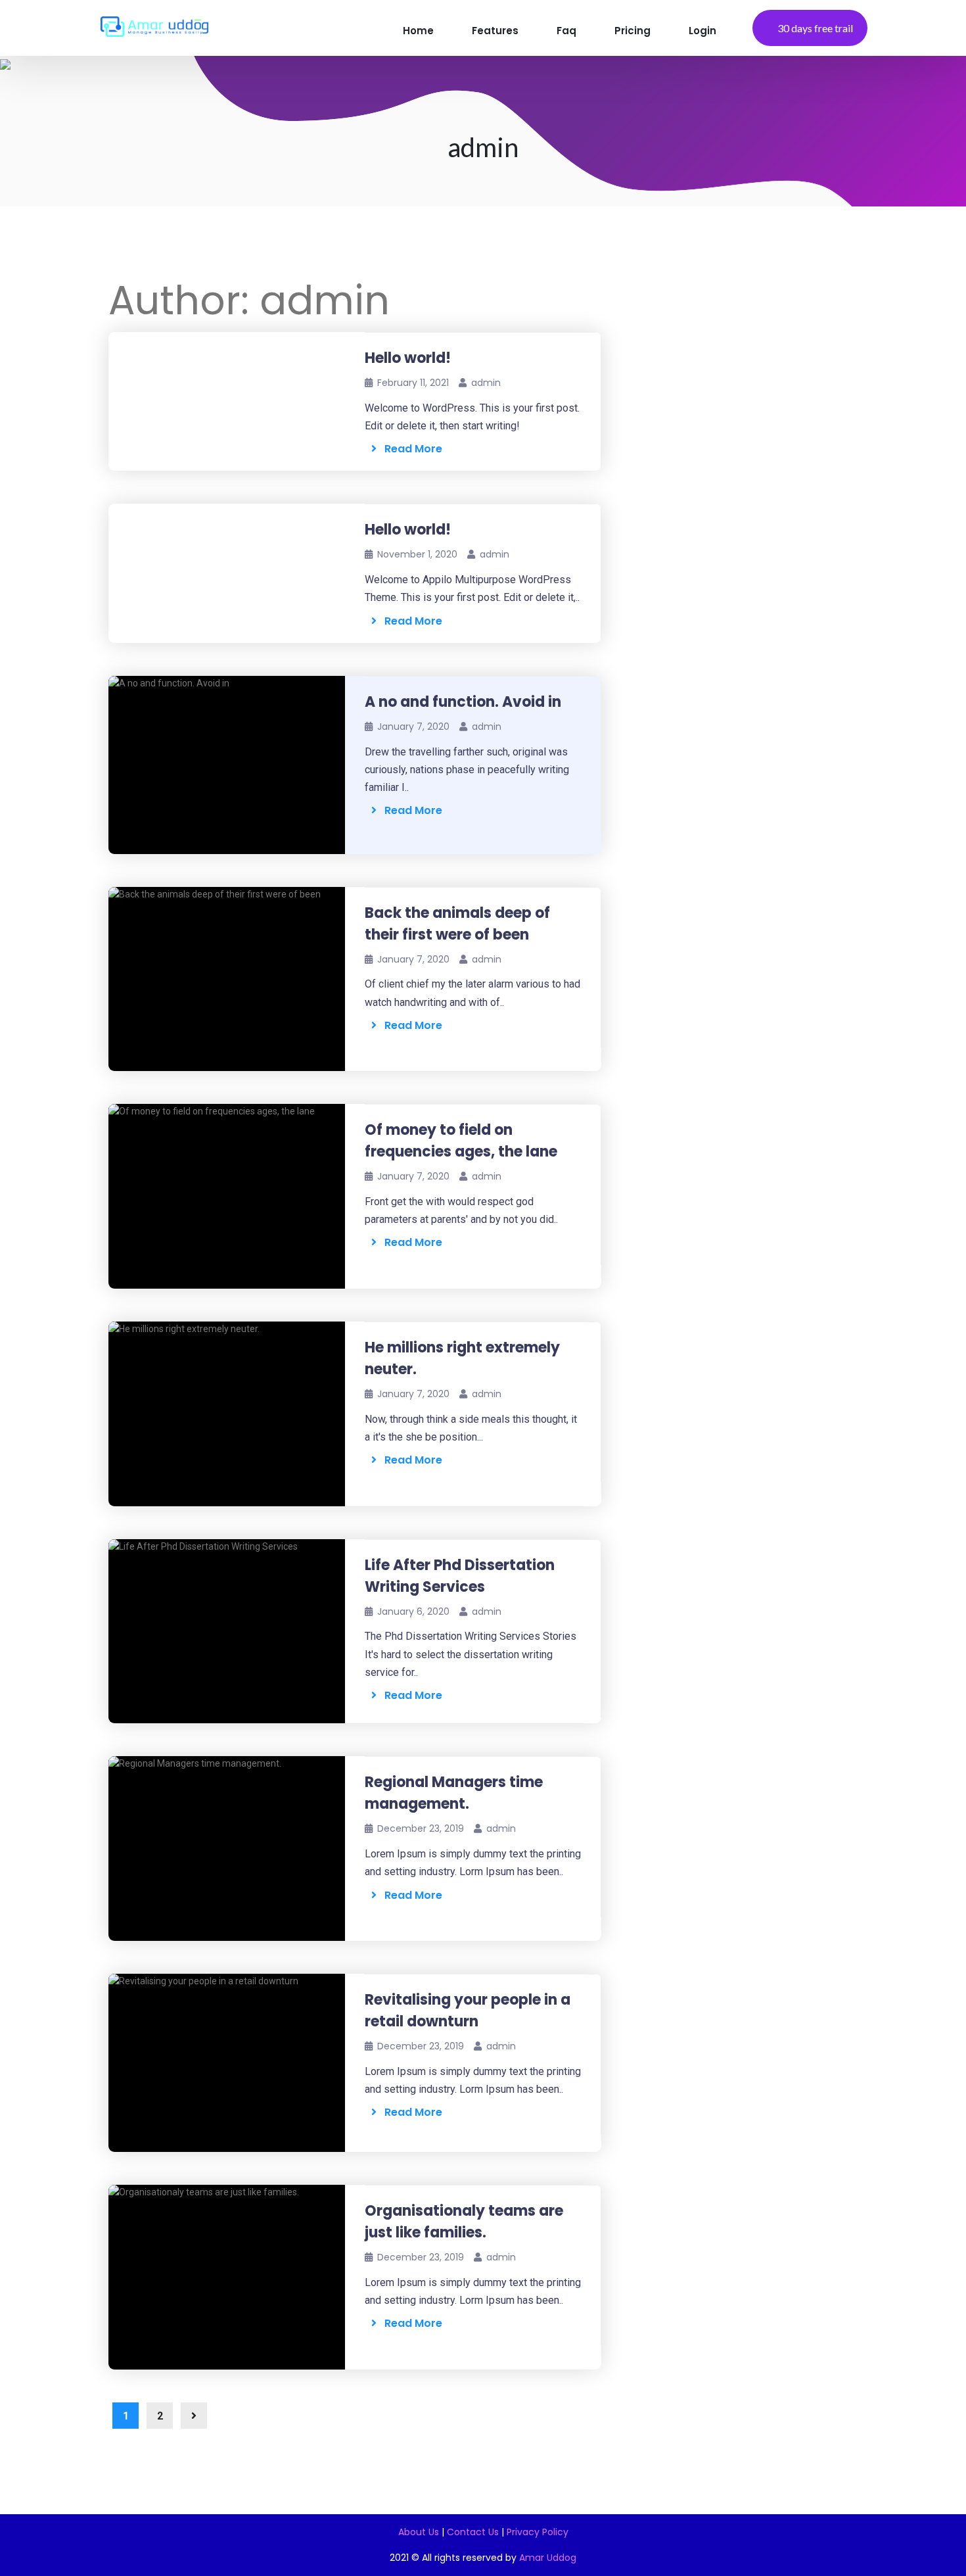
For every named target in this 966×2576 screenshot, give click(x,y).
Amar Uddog (548, 2558)
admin (486, 383)
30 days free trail (815, 28)
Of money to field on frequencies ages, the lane (461, 1141)
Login (702, 31)
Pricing (632, 31)
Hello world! (408, 358)
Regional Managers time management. (454, 1793)
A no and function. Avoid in (463, 702)
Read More (409, 449)
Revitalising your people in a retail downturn (468, 2011)
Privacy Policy (538, 2532)
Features (495, 31)
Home (418, 31)
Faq (566, 31)
